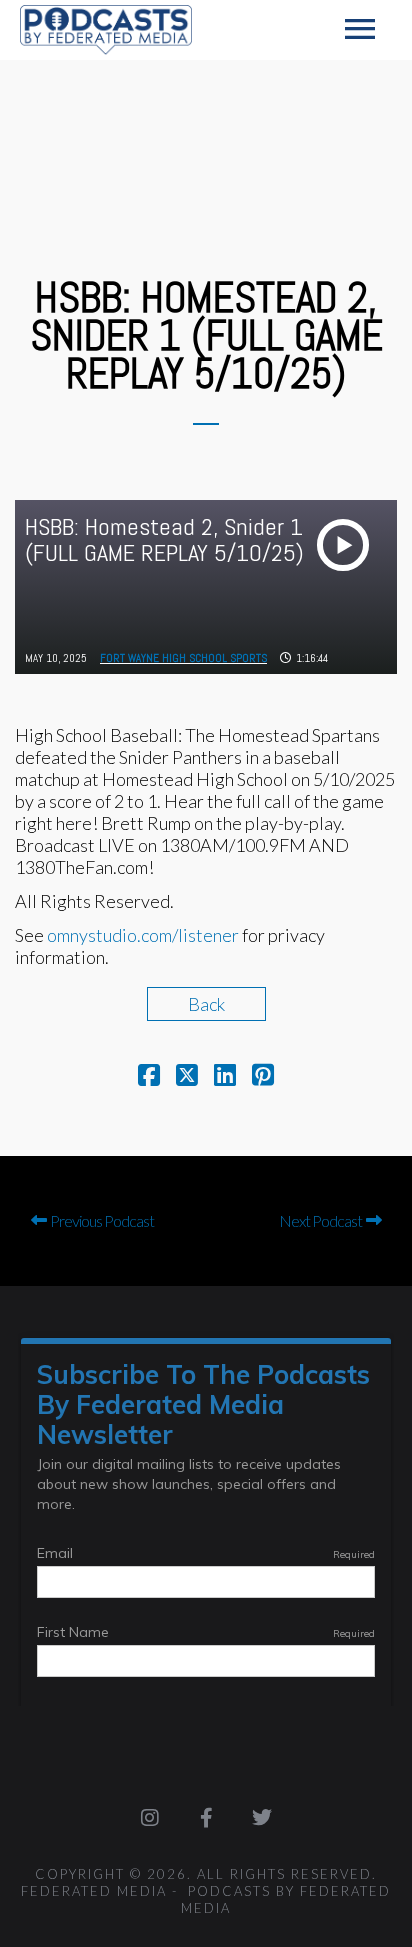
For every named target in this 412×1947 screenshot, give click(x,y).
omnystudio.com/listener (143, 935)
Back (206, 1004)
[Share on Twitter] (187, 1077)
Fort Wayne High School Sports (183, 658)
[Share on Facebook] (149, 1077)
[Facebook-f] (206, 1818)
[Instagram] (150, 1818)
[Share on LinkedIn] (225, 1077)
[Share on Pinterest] (263, 1077)
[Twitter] (262, 1818)
